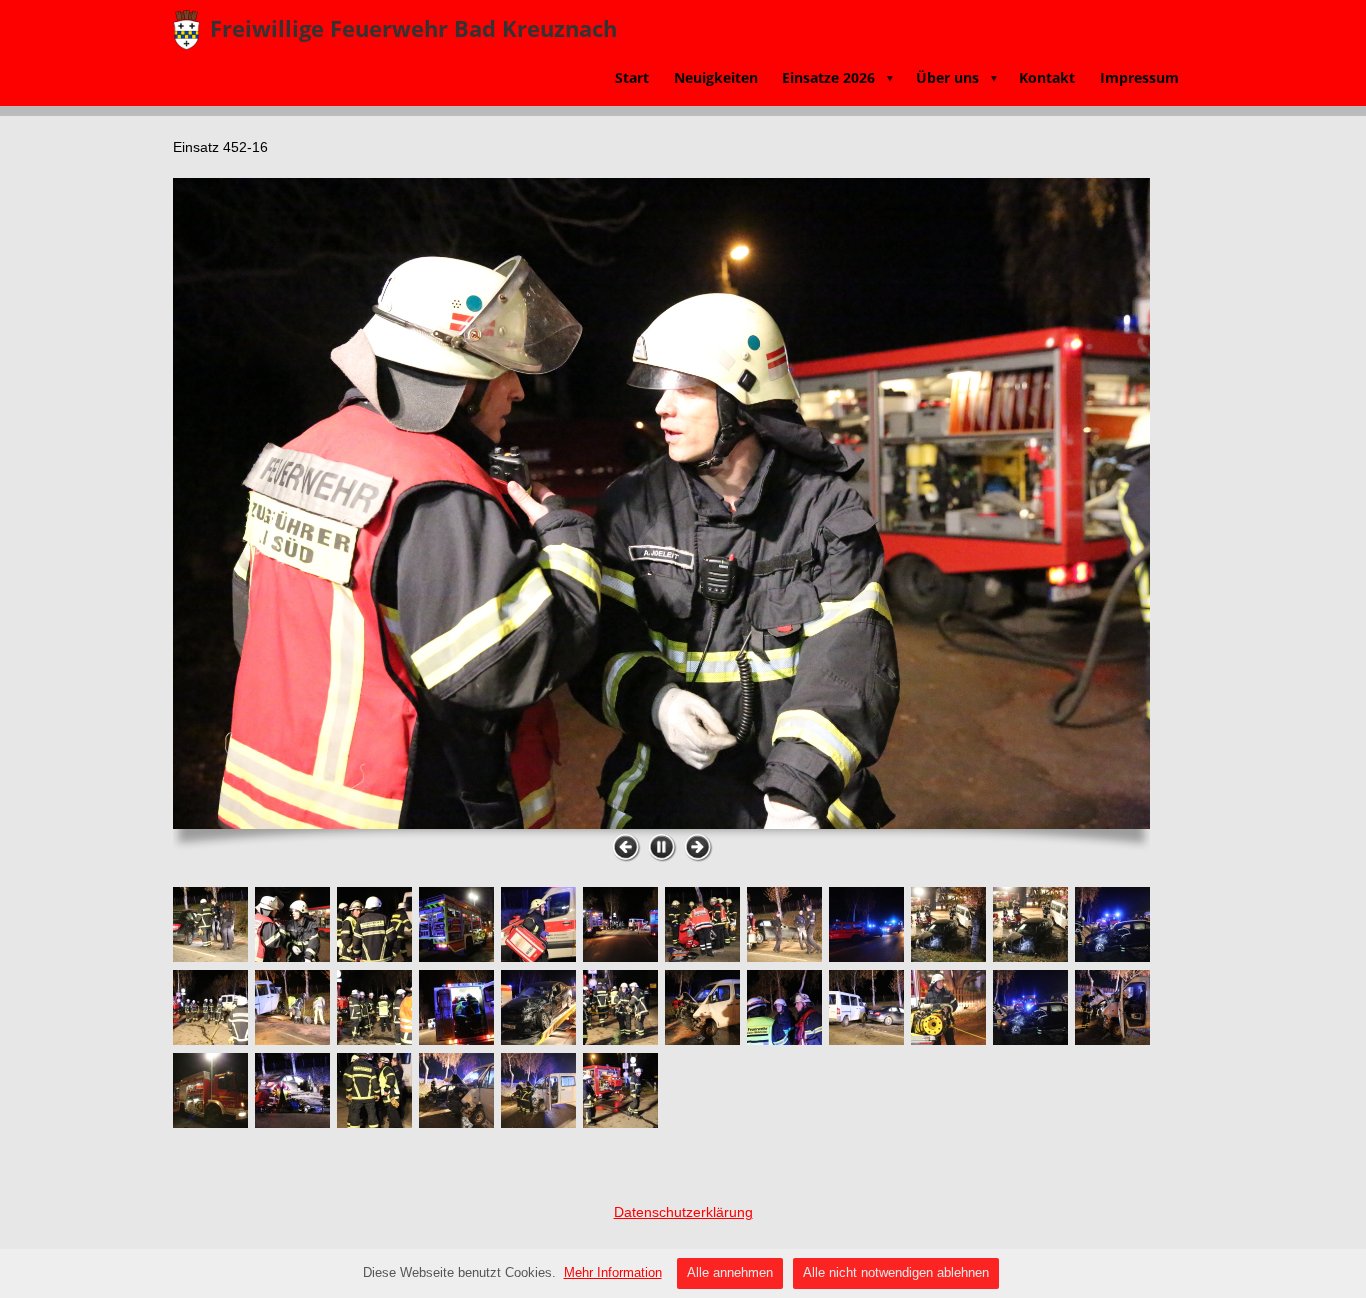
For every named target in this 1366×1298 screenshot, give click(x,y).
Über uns (957, 77)
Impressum (1139, 77)
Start (632, 77)
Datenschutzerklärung (683, 1212)
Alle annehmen (730, 1272)
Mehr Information (613, 1272)
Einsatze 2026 (838, 77)
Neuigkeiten (716, 77)
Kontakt (1047, 77)
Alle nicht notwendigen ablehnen (896, 1272)
